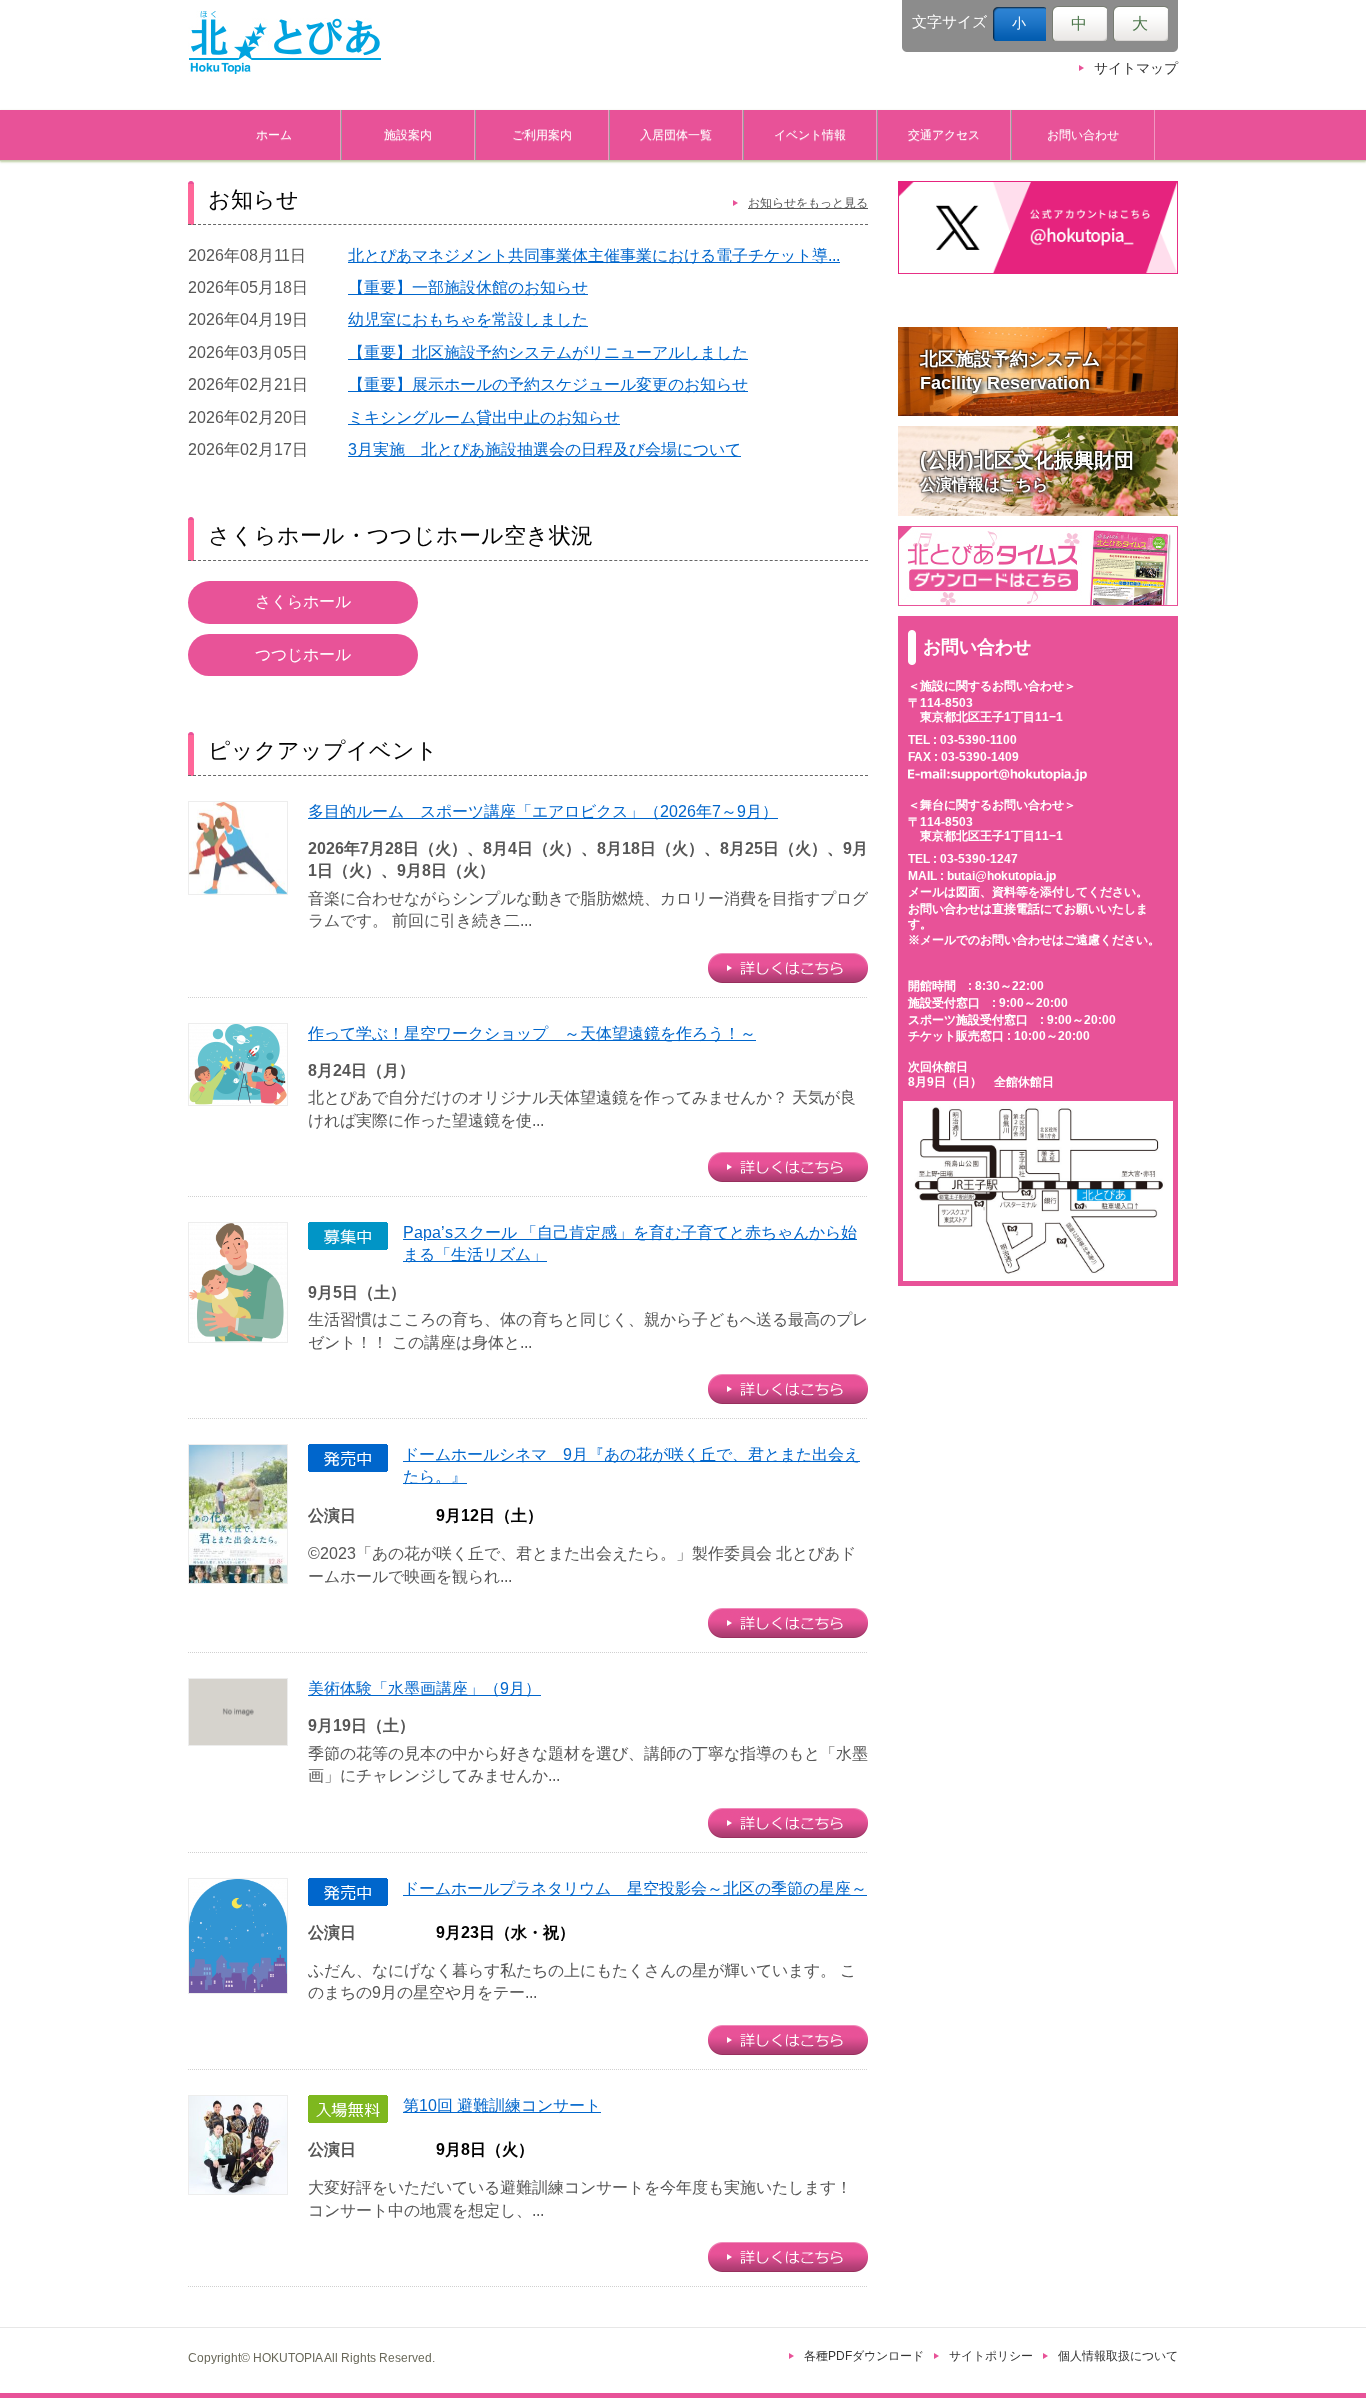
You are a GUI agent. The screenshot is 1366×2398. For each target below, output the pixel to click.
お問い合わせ (1083, 134)
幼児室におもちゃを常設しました (468, 319)
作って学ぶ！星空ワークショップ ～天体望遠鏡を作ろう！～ (532, 1033)
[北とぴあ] (285, 42)
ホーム (274, 134)
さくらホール (303, 601)
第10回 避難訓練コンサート (502, 2105)
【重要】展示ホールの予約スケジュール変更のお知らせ (548, 384)
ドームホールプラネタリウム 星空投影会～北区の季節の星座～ (635, 1888)
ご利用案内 (542, 134)
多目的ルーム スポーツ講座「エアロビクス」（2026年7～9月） (543, 811)
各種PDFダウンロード (864, 2356)
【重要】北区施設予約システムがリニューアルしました (548, 352)
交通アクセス (944, 134)
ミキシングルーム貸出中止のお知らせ (484, 417)
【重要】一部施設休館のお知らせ (468, 287)
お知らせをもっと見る (808, 203)
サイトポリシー (991, 2356)
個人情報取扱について (1118, 2356)
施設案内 (408, 134)
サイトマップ (1136, 68)
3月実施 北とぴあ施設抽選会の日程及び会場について (544, 449)
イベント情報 (810, 134)
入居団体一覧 (676, 134)
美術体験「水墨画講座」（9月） (424, 1688)
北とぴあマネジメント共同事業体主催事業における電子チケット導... (594, 255)
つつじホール (303, 654)
